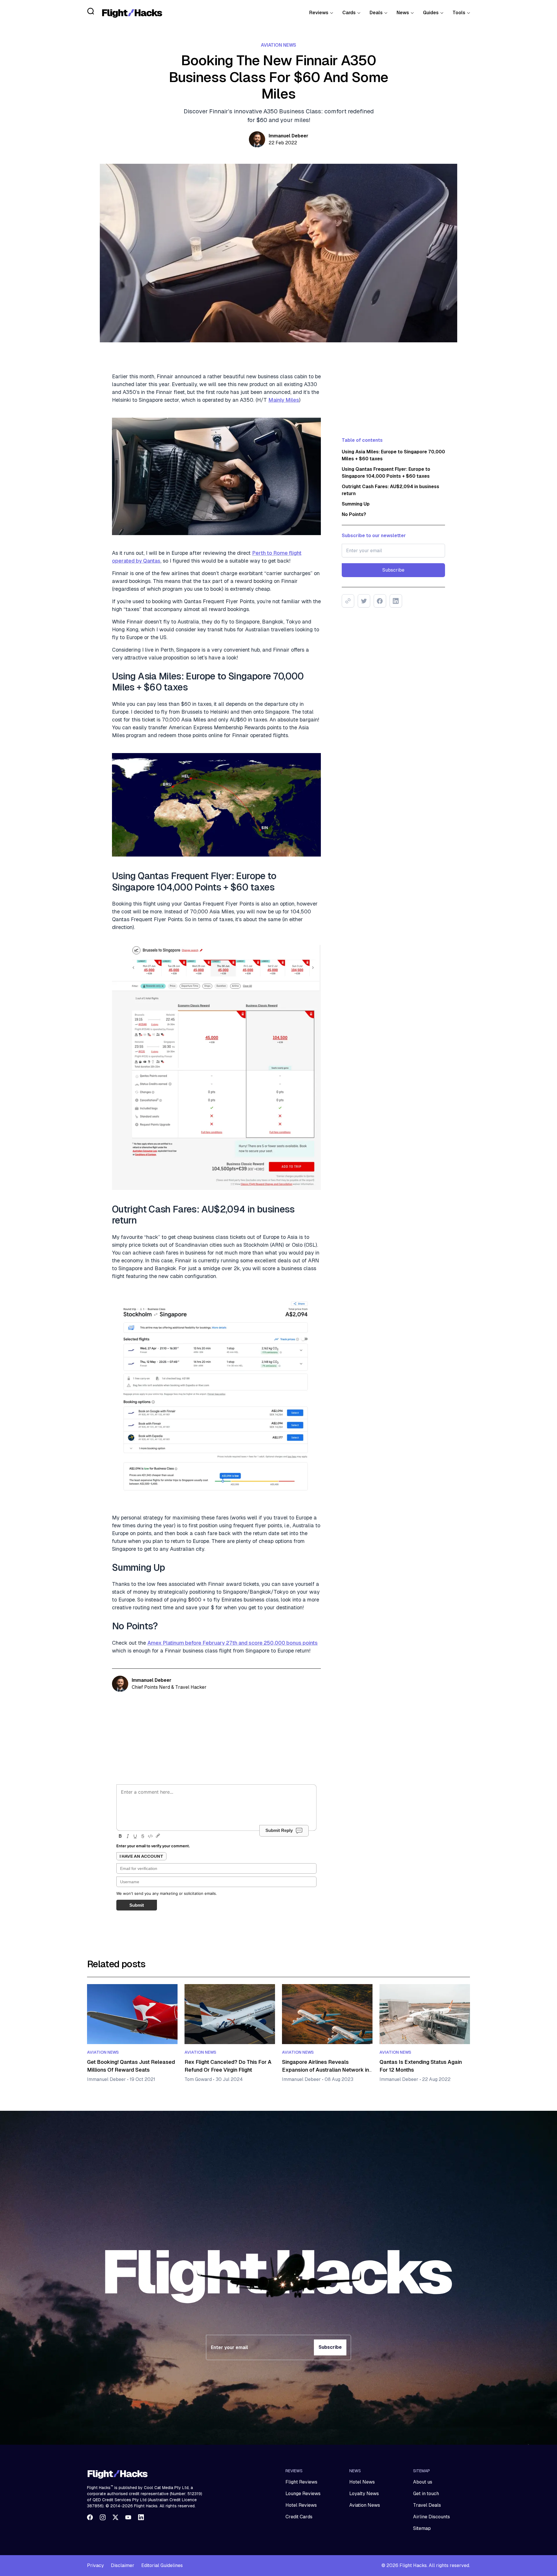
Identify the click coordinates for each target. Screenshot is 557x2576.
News (403, 13)
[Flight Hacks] (132, 13)
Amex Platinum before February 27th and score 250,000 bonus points (233, 1643)
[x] (115, 2517)
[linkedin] (141, 2517)
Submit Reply (279, 1830)
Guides (431, 13)
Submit (137, 1905)
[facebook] (90, 2517)
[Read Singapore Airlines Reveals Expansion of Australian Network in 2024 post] (327, 2014)
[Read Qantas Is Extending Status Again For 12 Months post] (425, 2014)
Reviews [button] (319, 13)
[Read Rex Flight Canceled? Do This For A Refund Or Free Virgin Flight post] (230, 2014)
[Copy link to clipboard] (348, 601)
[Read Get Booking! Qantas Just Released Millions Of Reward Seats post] (132, 2014)
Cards (349, 13)
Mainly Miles (284, 400)
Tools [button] (459, 13)
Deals (376, 13)
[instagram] (103, 2517)
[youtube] (128, 2517)
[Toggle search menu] (91, 11)
